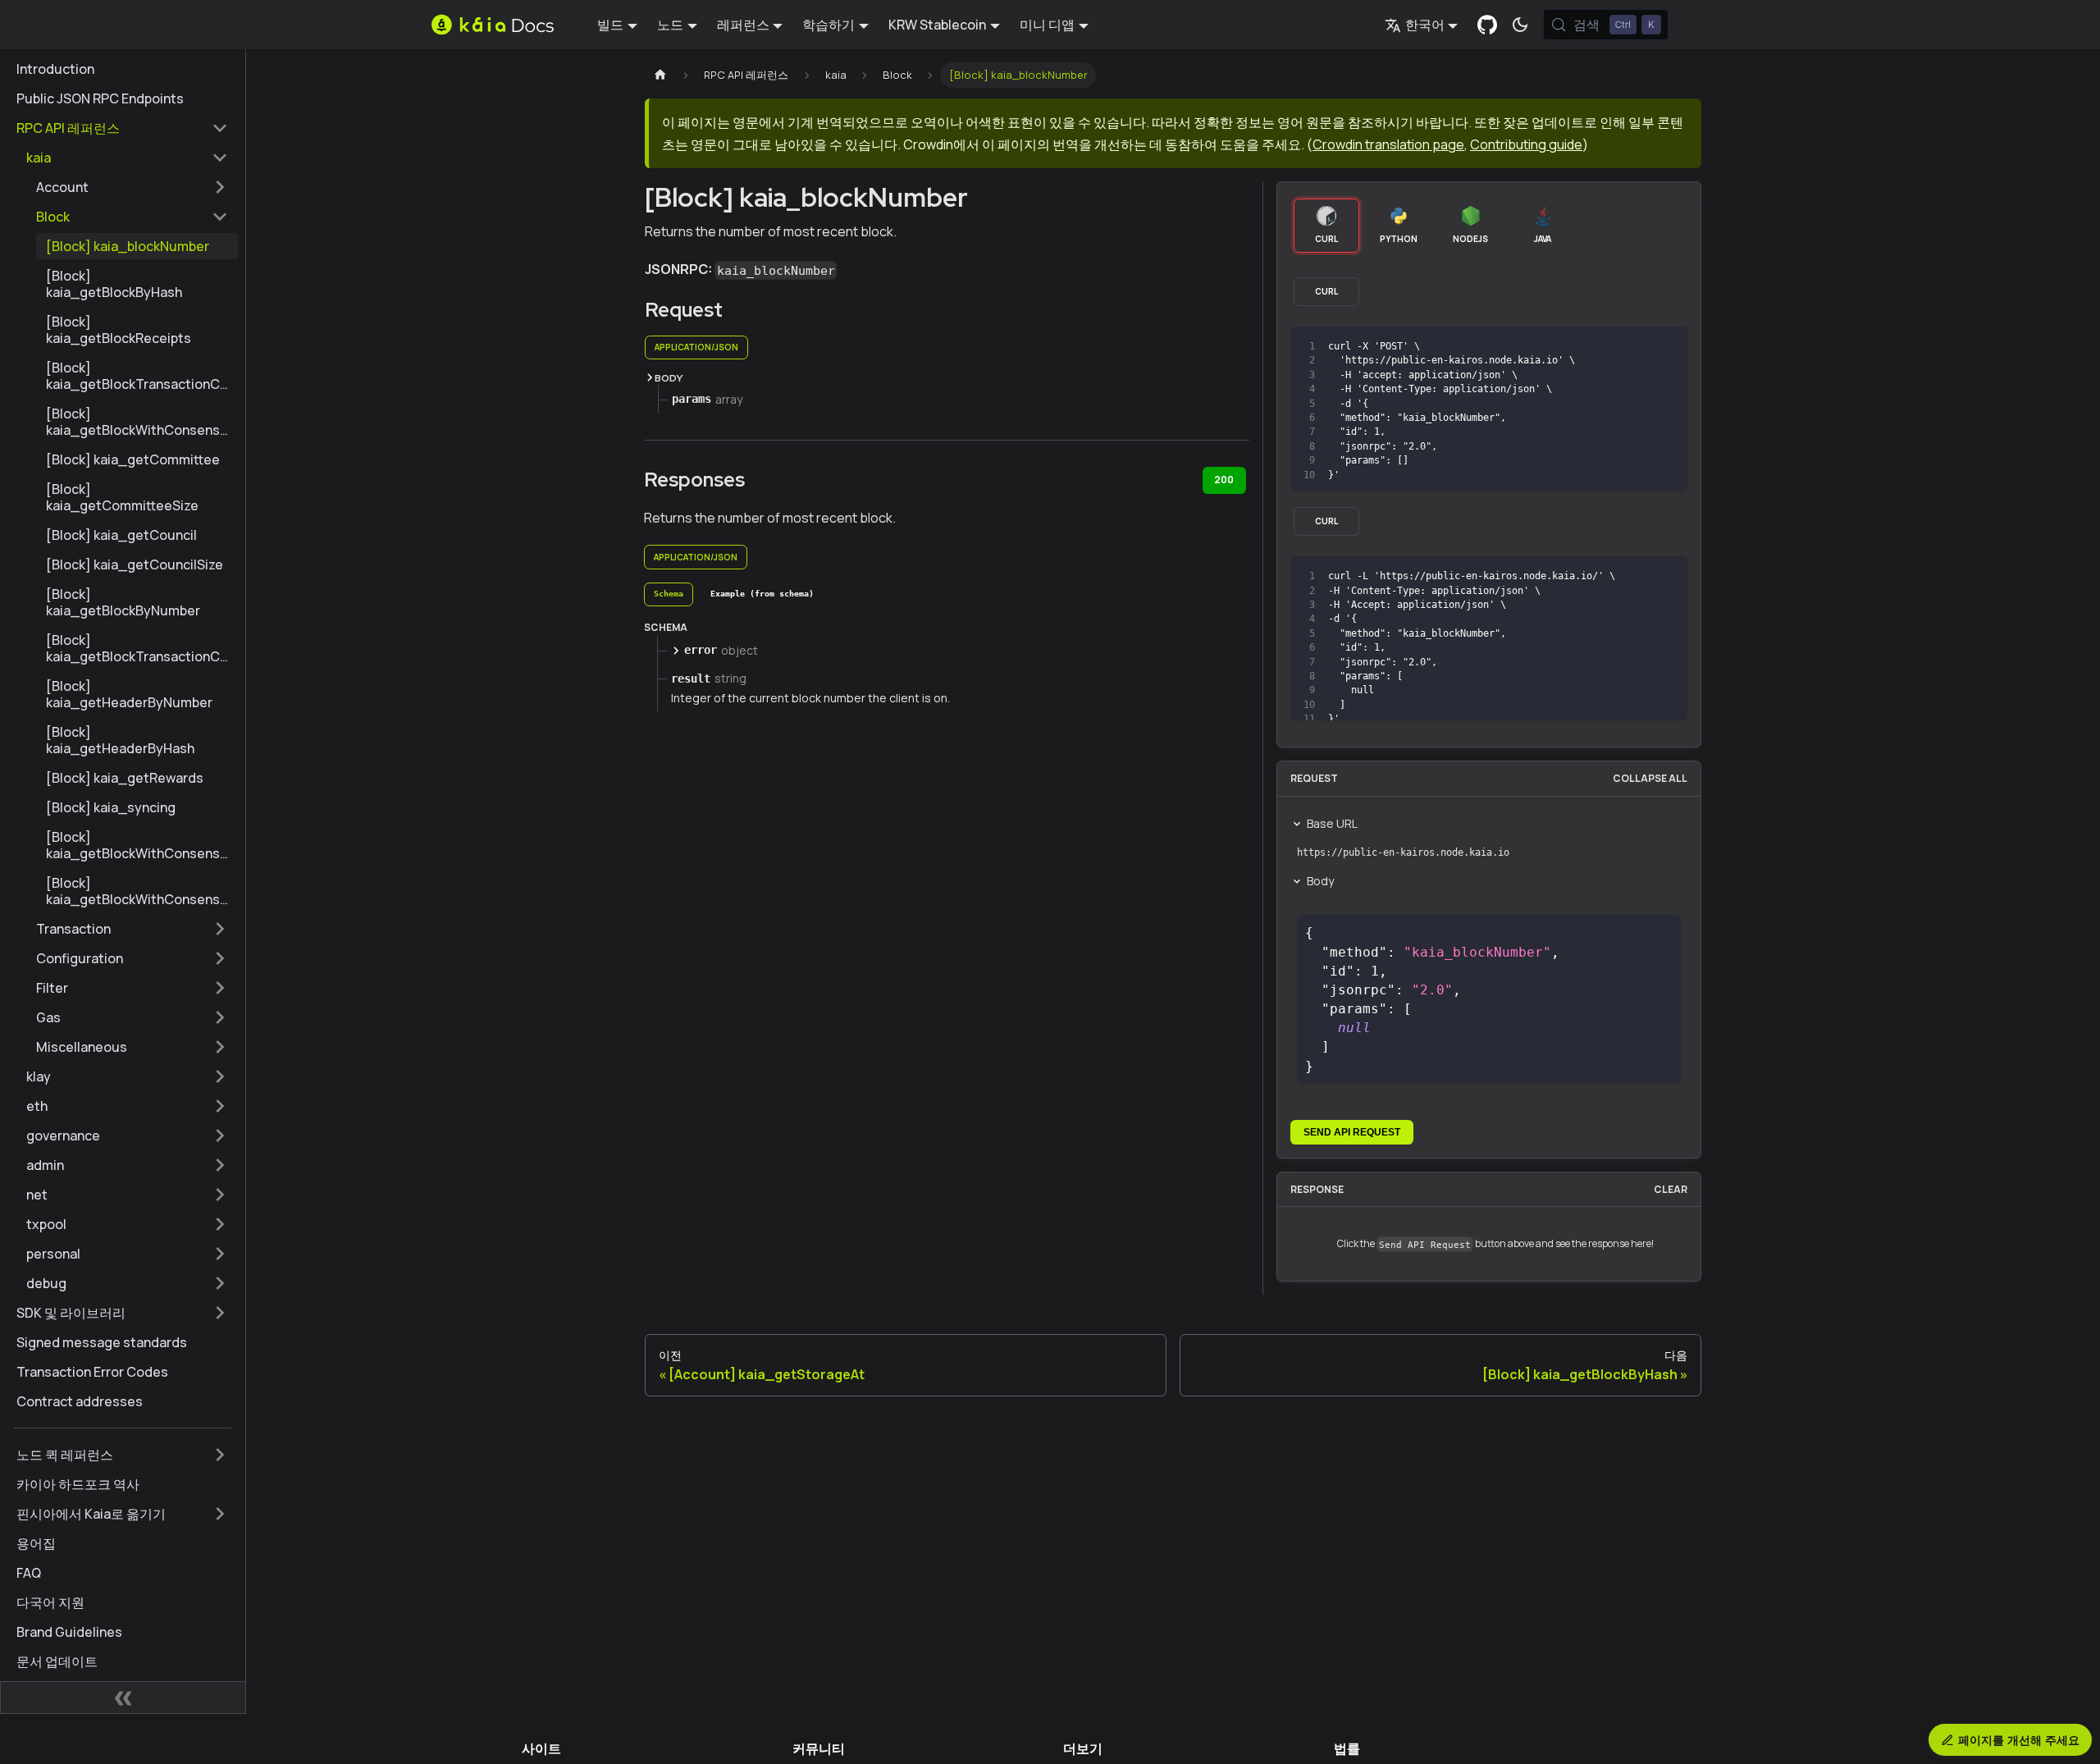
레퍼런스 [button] (743, 25)
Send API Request (1352, 1132)
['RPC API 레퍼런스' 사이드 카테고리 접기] (220, 128)
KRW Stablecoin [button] (937, 25)
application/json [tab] (696, 347)
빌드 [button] (610, 25)
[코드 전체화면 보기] (1667, 347)
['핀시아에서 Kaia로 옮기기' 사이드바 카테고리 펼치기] (220, 1514)
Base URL (1332, 823)
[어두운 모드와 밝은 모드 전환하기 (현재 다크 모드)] (1520, 25)
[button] (127, 158)
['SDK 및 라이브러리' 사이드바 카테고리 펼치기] (220, 1313)
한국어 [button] (1425, 25)
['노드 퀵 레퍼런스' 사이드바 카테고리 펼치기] (220, 1455)
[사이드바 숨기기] (123, 1698)
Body (1320, 881)
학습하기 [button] (829, 25)
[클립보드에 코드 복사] (1638, 347)
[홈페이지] (660, 75)
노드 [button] (670, 25)
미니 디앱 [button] (1047, 25)
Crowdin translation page (1388, 144)
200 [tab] (1224, 480)
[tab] (669, 595)
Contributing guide (1526, 144)
